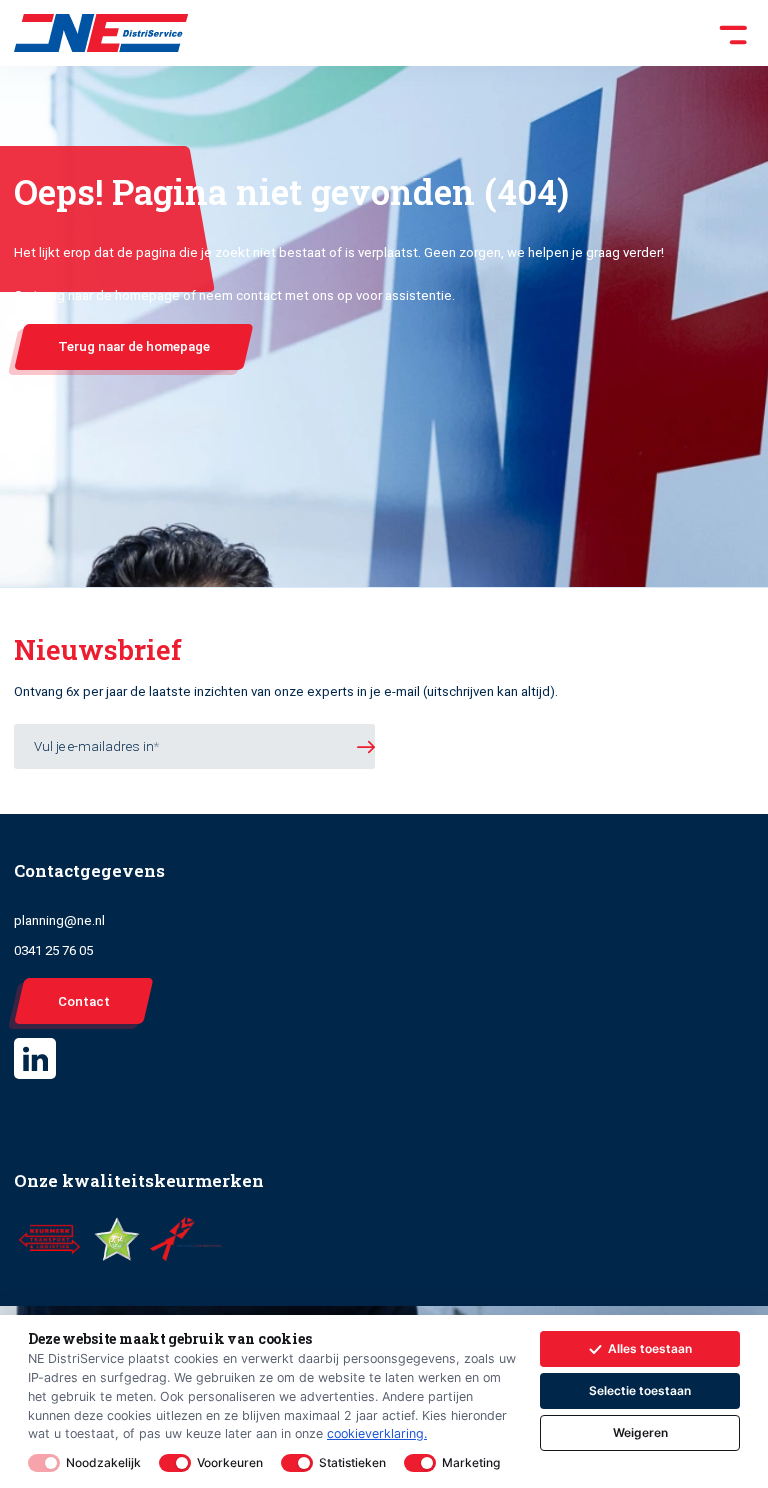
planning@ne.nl (59, 920)
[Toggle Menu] (471, 33)
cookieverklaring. (377, 1433)
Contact (84, 1001)
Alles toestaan (650, 1348)
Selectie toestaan (640, 1390)
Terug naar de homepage (134, 346)
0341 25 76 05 (53, 950)
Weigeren (640, 1432)
